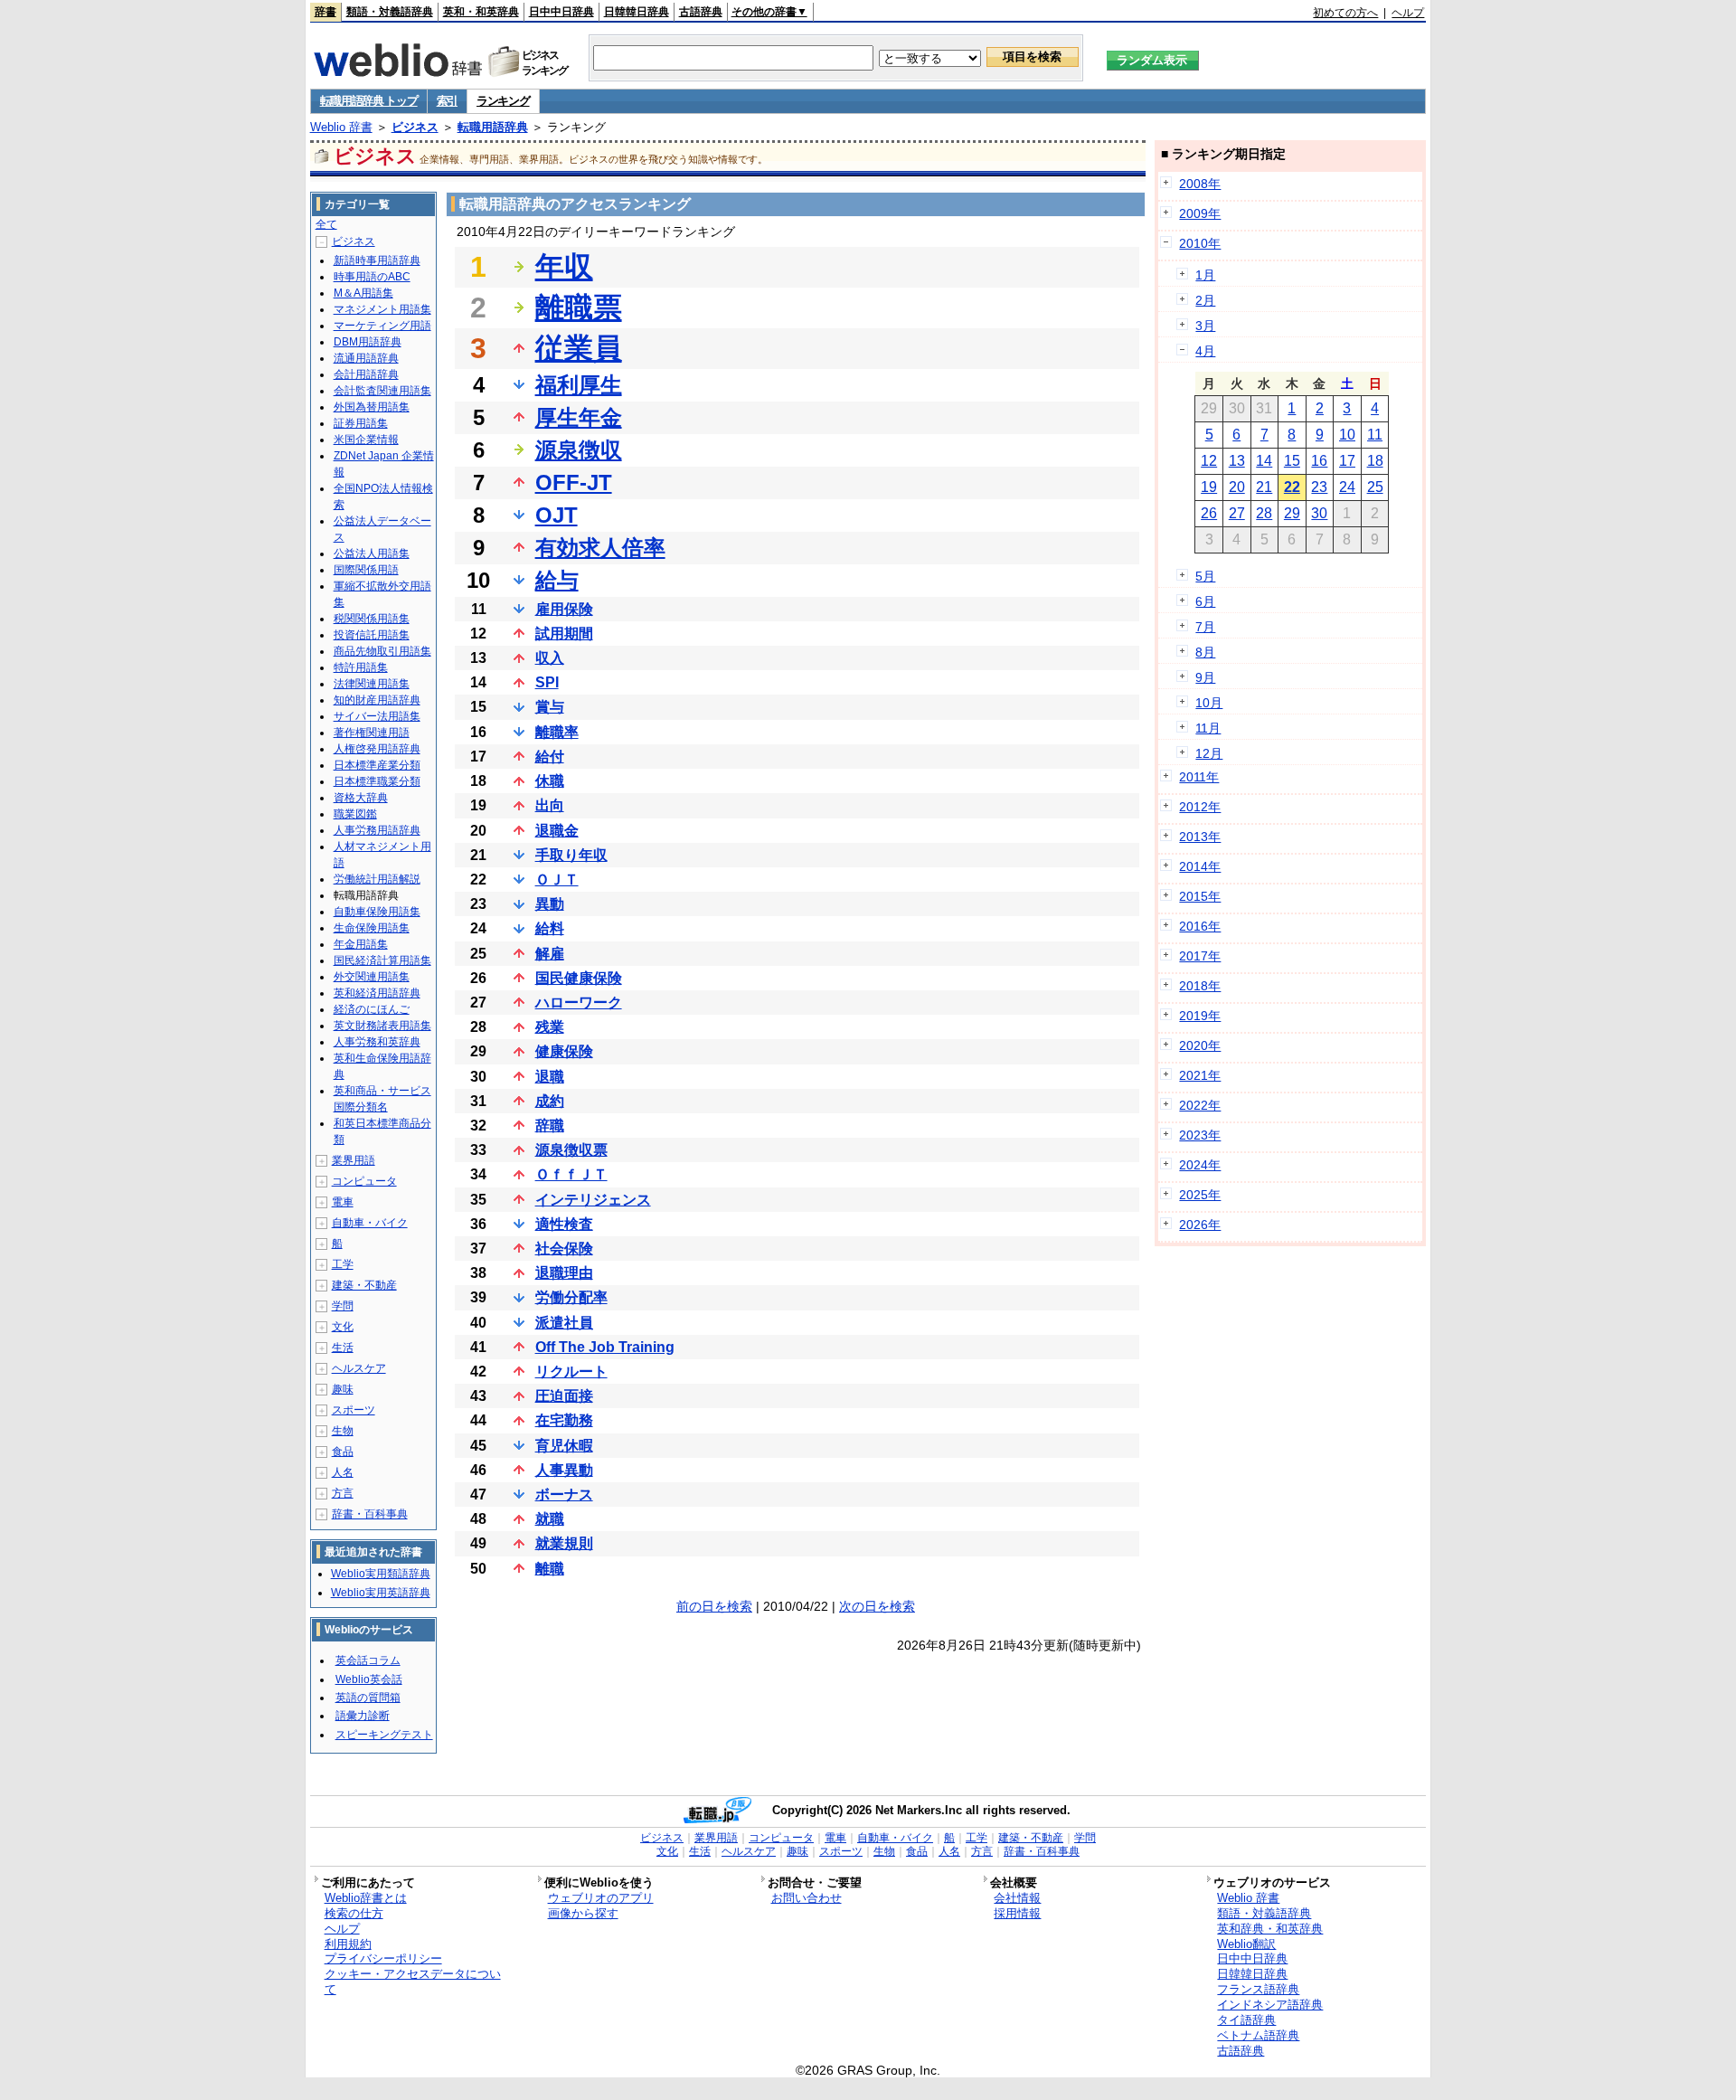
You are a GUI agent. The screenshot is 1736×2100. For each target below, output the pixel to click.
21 (1264, 487)
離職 (550, 1569)
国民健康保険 (579, 978)
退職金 (557, 831)
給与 (557, 580)
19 (1209, 487)
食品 (343, 1452)
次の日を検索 (877, 1606)
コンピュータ (364, 1181)
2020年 (1200, 1045)
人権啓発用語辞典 (377, 749)
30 (1319, 513)
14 (1264, 461)
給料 (550, 928)
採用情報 (1017, 1913)
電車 (343, 1202)
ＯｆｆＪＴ (571, 1174)
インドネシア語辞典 (1270, 2005)
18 (1375, 461)
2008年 (1200, 184)
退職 (550, 1077)
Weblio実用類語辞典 (381, 1574)
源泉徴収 (579, 450)
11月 (1208, 728)
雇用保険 (564, 609)
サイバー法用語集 (377, 716)
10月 (1209, 703)
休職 (550, 781)
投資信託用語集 (372, 635)
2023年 (1200, 1135)
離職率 (557, 732)
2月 (1205, 300)
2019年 (1200, 1016)
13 (1237, 461)
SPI (547, 682)
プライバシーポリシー (383, 1958)
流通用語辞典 (366, 358)
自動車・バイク (370, 1223)
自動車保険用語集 (377, 912)
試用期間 (564, 634)
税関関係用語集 (372, 619)
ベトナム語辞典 (1258, 2035)
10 (1347, 435)
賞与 (550, 707)
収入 (550, 658)
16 (1319, 461)
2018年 (1200, 986)
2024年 (1200, 1165)
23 (1319, 487)
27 (1237, 513)
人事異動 (564, 1470)
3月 (1205, 326)
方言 (343, 1493)
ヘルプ (1408, 13)
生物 (343, 1431)
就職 (550, 1519)
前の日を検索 (714, 1606)
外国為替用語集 (372, 407)
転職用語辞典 (493, 127)
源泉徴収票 (571, 1150)
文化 (343, 1327)
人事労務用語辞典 (377, 830)
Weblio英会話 (369, 1679)
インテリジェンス (593, 1200)
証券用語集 (361, 423)
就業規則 (564, 1543)
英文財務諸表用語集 (382, 1026)
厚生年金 (579, 417)
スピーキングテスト (384, 1735)
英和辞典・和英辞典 (1270, 1929)
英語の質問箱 (368, 1698)
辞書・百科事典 (370, 1514)
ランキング (503, 101)
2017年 (1200, 956)
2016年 (1200, 926)
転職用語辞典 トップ (369, 101)
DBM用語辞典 (368, 342)
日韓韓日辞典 (637, 12)
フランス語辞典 (1258, 1989)
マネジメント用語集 (382, 309)
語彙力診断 (363, 1716)
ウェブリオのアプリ (601, 1898)
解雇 (550, 954)
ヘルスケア (359, 1368)
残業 (550, 1027)
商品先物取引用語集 (382, 651)
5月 (1205, 576)
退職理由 (564, 1273)
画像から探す (583, 1913)
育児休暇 (564, 1446)
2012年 (1200, 807)
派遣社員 (564, 1323)
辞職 (550, 1126)
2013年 (1200, 837)
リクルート (571, 1372)
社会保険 (564, 1249)
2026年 (1200, 1225)
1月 (1205, 275)
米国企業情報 (366, 440)
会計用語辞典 (366, 374)
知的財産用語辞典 (377, 700)
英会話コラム (368, 1660)
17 (1347, 461)
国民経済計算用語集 (382, 960)
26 (1209, 513)
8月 (1205, 652)
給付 (550, 757)
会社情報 (1017, 1898)
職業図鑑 (355, 814)
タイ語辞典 (1246, 2020)
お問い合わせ (807, 1898)
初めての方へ (1345, 13)
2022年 (1200, 1105)
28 (1264, 513)
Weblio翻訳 (1246, 1944)
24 (1347, 487)
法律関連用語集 (372, 684)
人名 (343, 1472)
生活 (343, 1348)
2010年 (1200, 243)
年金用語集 (361, 944)
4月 (1205, 351)
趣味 (343, 1389)
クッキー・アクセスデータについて (413, 1982)
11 (1375, 435)
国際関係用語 (366, 570)
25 (1375, 487)
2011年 (1199, 777)
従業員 (579, 348)
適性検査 (564, 1224)
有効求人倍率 (600, 548)
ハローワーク (579, 1003)
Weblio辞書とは (366, 1898)
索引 (447, 101)
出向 (550, 805)
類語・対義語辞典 (390, 12)
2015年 (1200, 896)
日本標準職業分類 (377, 781)
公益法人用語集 (372, 553)
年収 (564, 267)
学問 (343, 1306)
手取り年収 (571, 855)
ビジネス (415, 127)
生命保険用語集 (372, 928)
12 (1209, 461)
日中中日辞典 (561, 12)
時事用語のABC (372, 277)
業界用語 (354, 1160)
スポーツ (354, 1410)
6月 (1205, 601)
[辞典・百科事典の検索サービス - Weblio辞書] (398, 71)
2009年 (1200, 213)
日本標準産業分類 (377, 765)
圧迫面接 (564, 1396)
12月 (1209, 753)
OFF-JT (574, 482)
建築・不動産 (364, 1285)
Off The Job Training (605, 1347)
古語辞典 (701, 12)
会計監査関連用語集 (382, 391)
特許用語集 (361, 667)
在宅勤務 (564, 1420)
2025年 (1200, 1195)
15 (1292, 461)
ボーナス (564, 1495)
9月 (1205, 677)
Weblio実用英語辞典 (381, 1593)
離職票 (579, 307)
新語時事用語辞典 (377, 260)
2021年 (1200, 1075)
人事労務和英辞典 (377, 1042)
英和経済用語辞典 (377, 993)
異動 (550, 904)
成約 (550, 1101)
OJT (557, 515)
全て (326, 224)
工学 (343, 1264)
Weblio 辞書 (341, 127)
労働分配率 (571, 1297)
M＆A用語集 (363, 293)
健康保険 (564, 1051)
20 (1237, 487)
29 (1292, 513)
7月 (1205, 627)
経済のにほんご (372, 1009)
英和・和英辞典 (481, 12)
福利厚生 (579, 385)
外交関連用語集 (372, 977)
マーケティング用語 (382, 326)
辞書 (325, 12)
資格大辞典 (361, 798)
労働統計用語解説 (377, 879)
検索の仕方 (354, 1913)
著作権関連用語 (372, 733)
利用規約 (348, 1944)
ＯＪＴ (557, 880)
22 (1292, 487)
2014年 (1200, 866)
